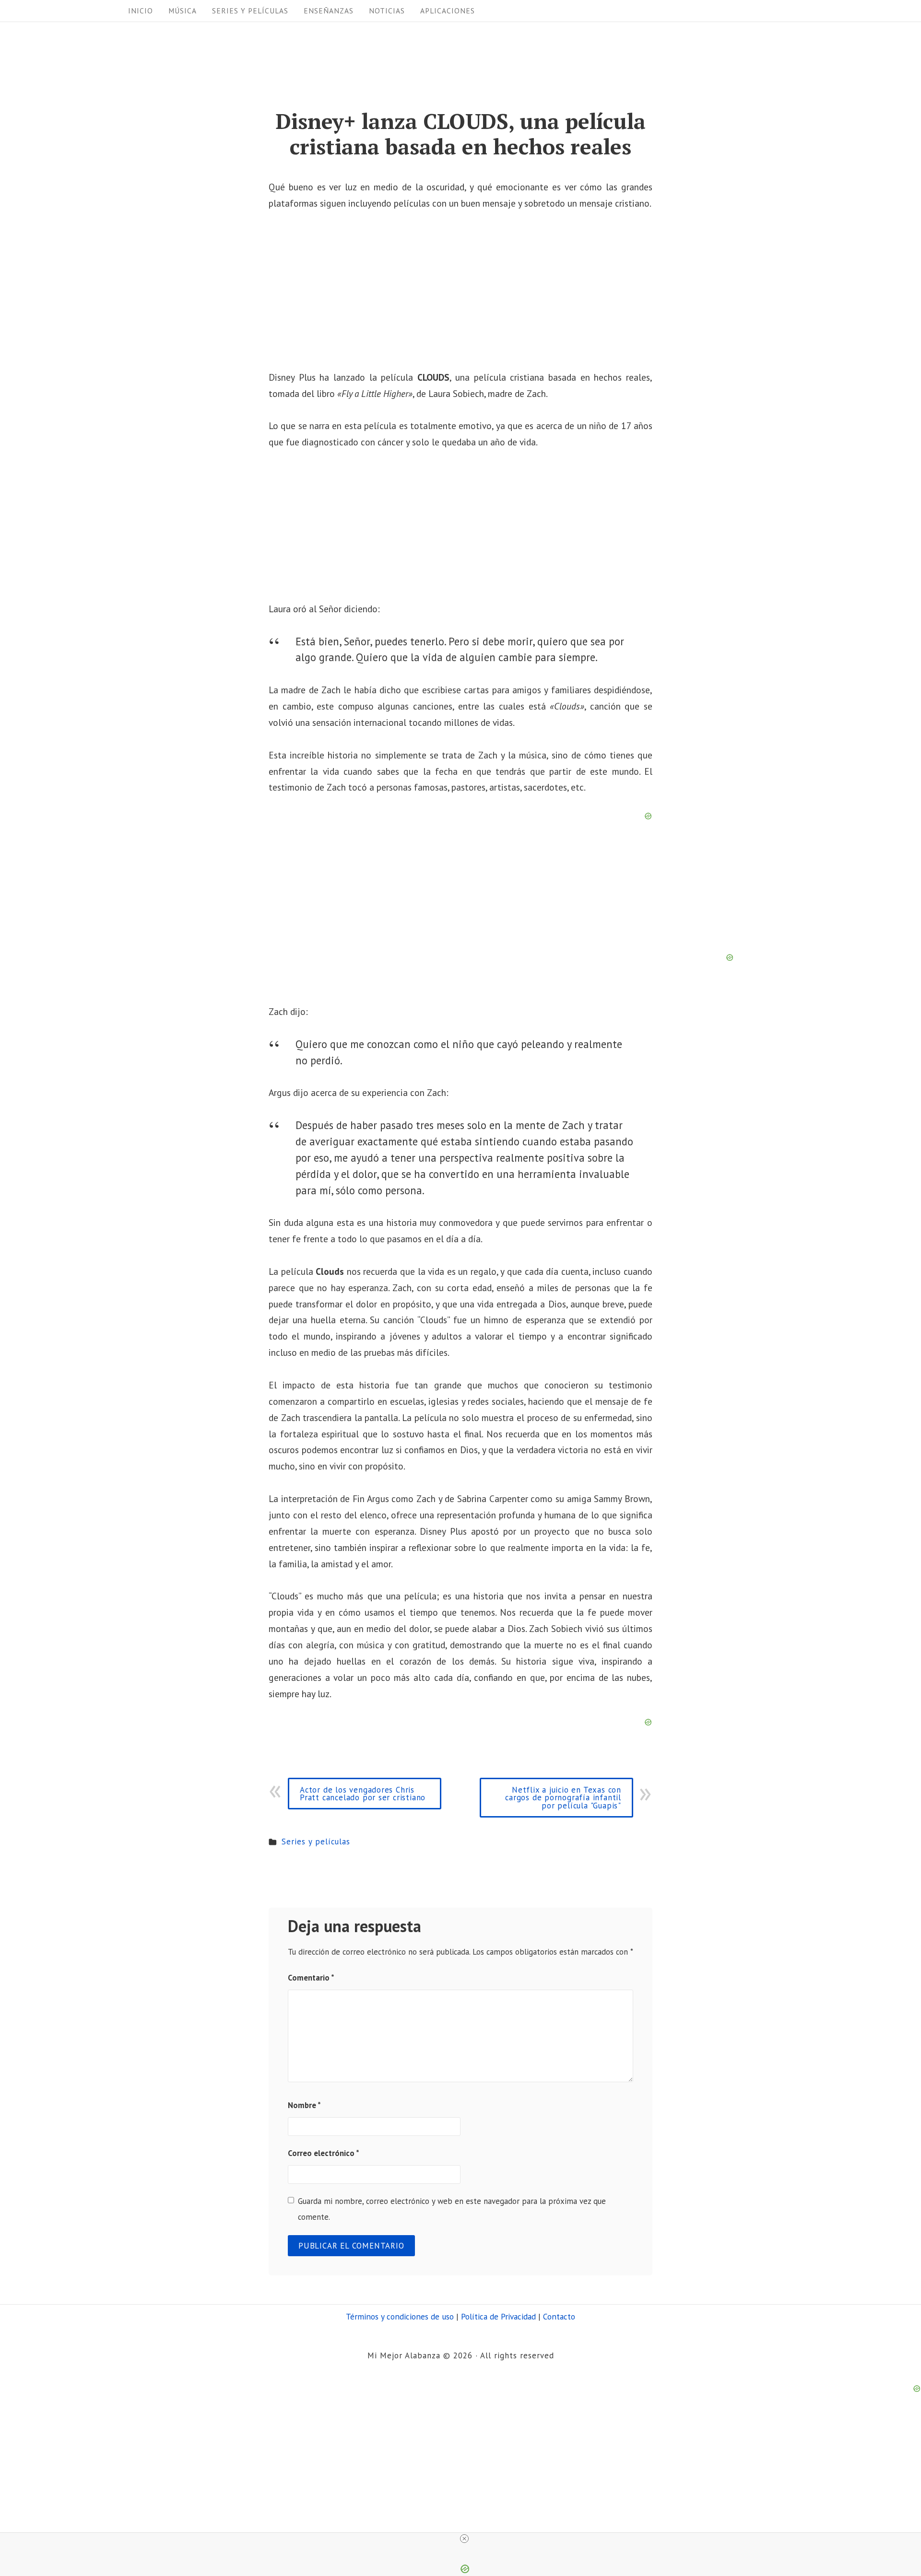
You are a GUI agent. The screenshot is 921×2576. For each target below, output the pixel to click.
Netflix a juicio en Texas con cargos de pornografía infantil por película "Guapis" (563, 1798)
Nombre (304, 2105)
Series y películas (250, 11)
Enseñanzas (329, 11)
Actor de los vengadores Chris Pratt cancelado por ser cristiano (363, 1794)
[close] (464, 2539)
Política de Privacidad (498, 2316)
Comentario (311, 1978)
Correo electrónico (324, 2153)
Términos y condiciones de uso (400, 2316)
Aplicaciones (448, 11)
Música (183, 11)
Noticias (387, 11)
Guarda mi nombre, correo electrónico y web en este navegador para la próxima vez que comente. (452, 2209)
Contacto (559, 2316)
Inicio (141, 11)
